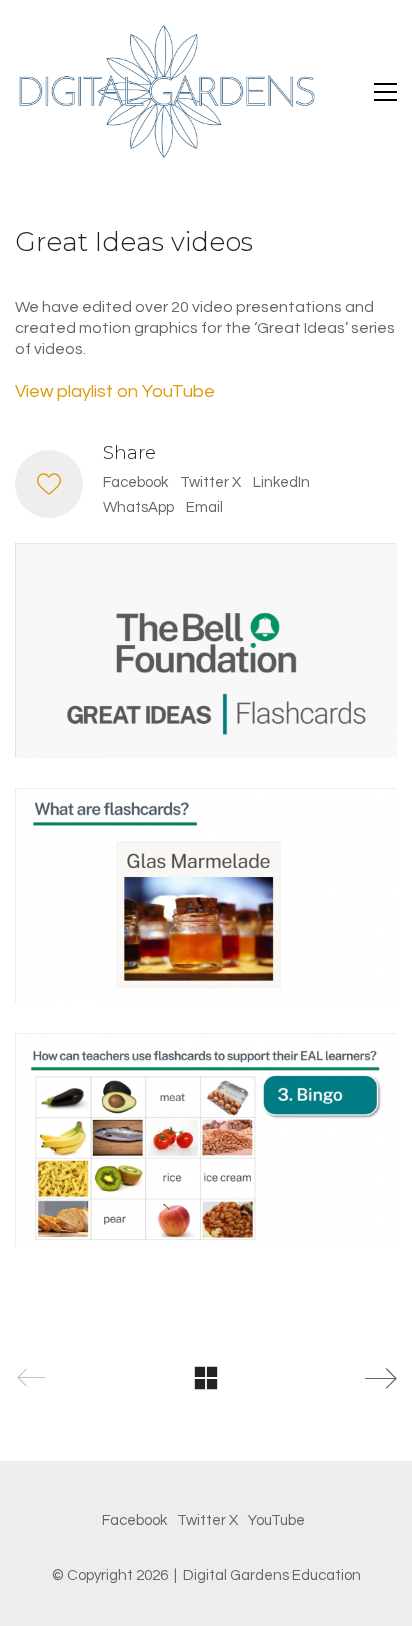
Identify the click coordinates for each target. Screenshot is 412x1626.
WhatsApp (138, 507)
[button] (385, 92)
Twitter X (210, 482)
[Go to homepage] (165, 91)
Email (204, 507)
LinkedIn (281, 482)
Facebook (135, 482)
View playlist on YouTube (115, 391)
